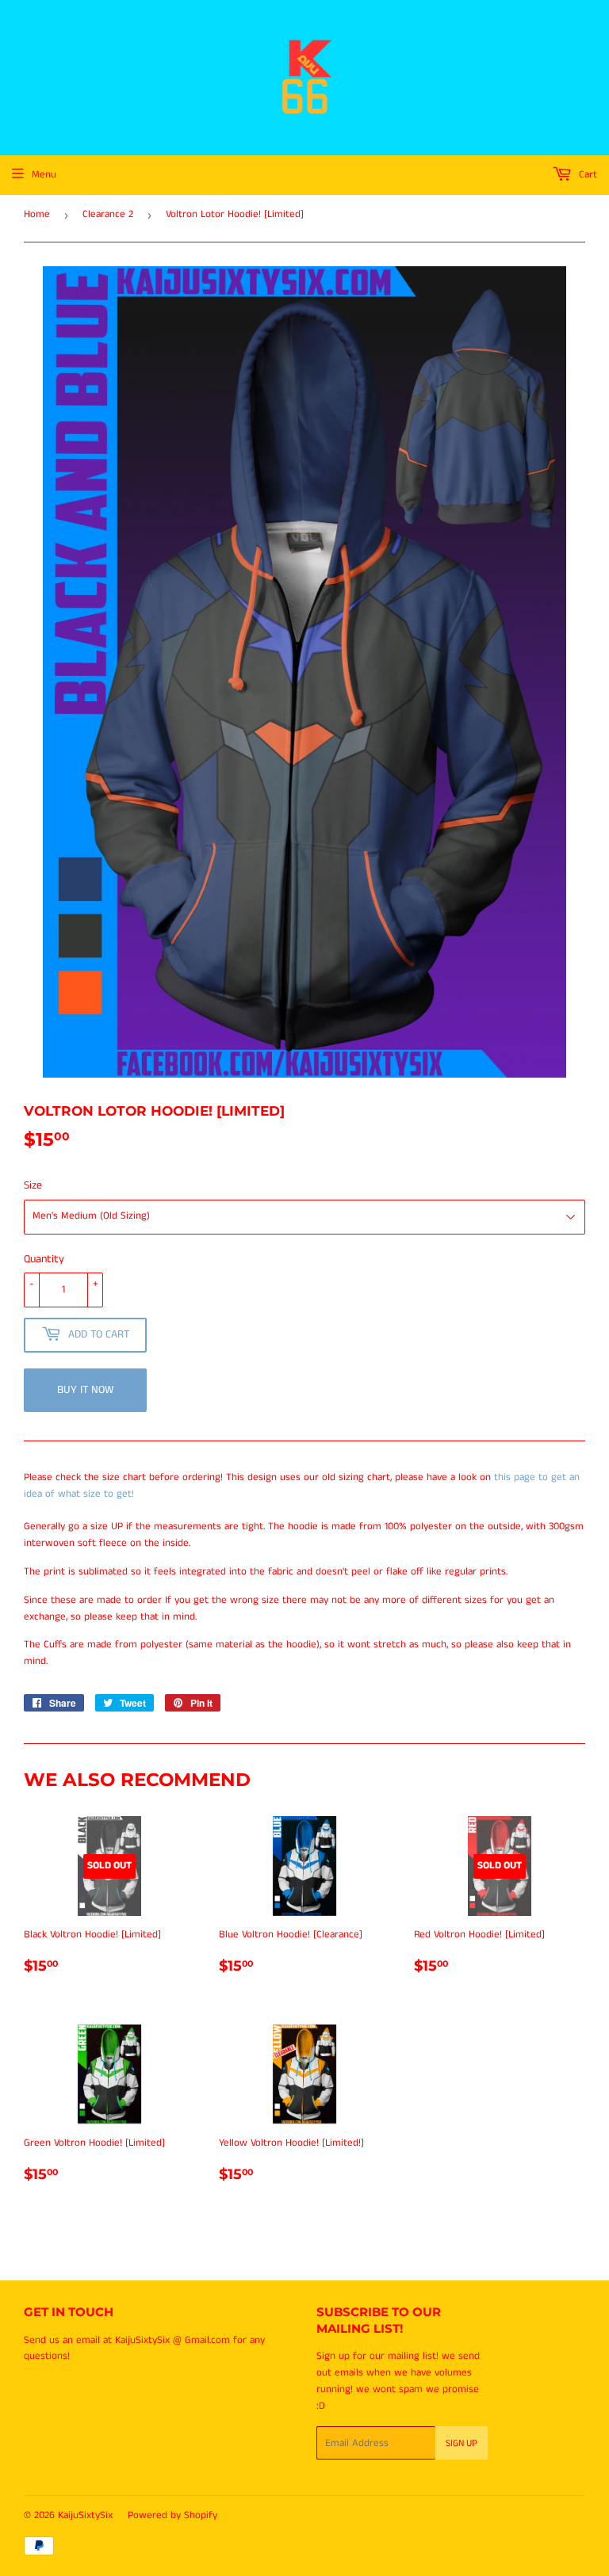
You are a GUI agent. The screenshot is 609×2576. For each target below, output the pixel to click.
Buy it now (85, 1390)
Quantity (44, 1259)
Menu (44, 175)
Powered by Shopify (172, 2515)
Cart (586, 175)
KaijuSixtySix (85, 2515)
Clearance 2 (108, 214)
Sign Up (462, 2443)
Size (33, 1185)
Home (37, 214)
